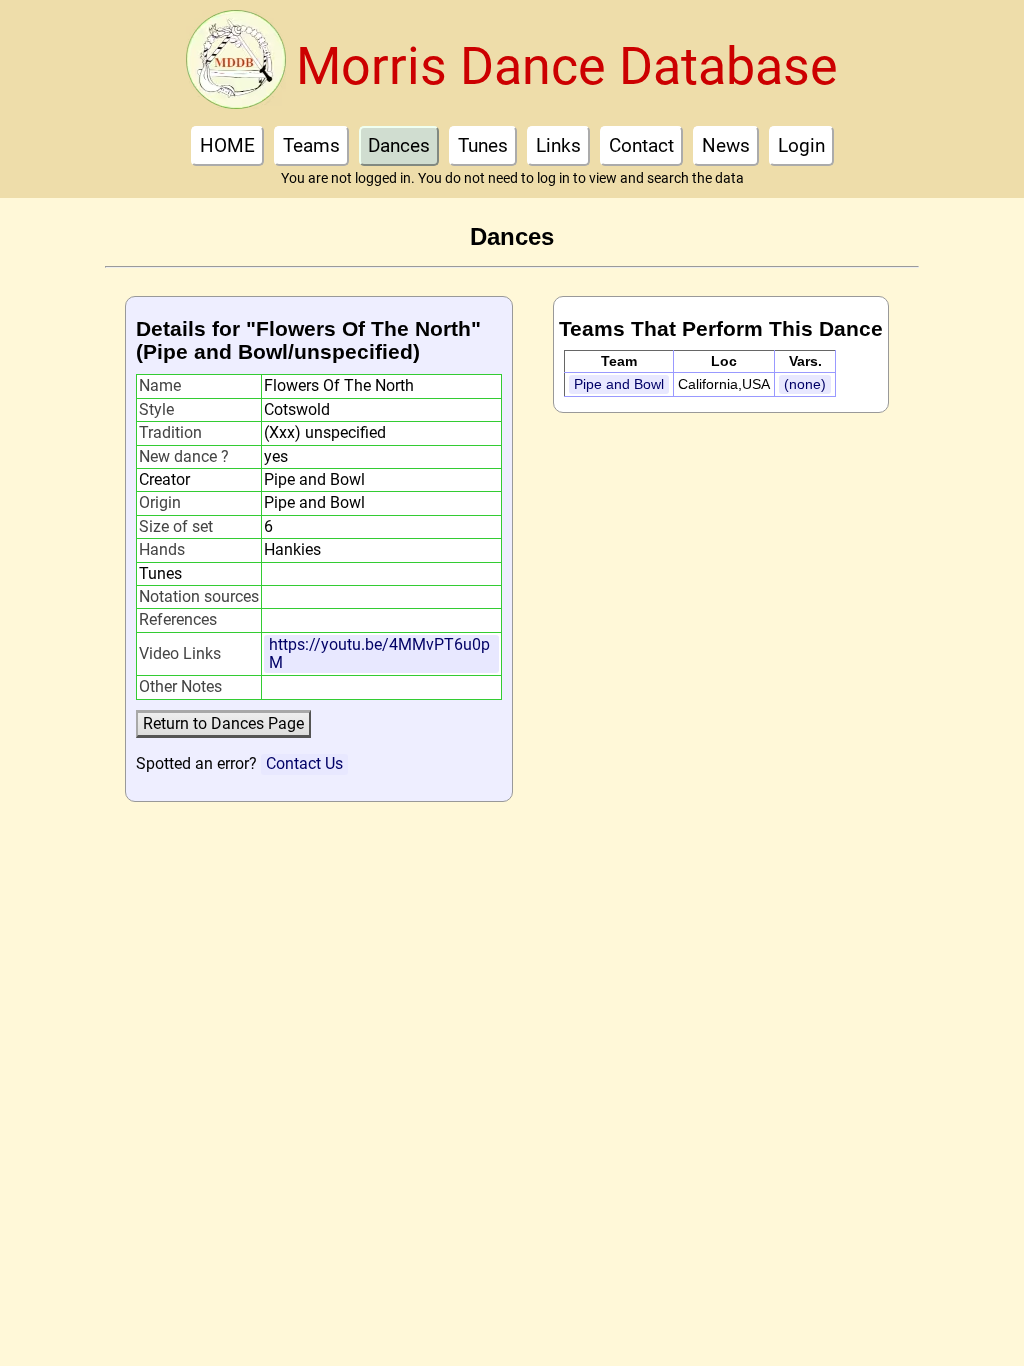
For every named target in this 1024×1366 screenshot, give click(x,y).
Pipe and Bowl (619, 384)
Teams (311, 145)
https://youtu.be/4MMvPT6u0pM (379, 653)
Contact (641, 145)
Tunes (483, 145)
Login (801, 145)
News (726, 145)
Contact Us (304, 763)
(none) (805, 384)
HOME (227, 145)
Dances (399, 145)
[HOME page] (236, 65)
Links (558, 145)
